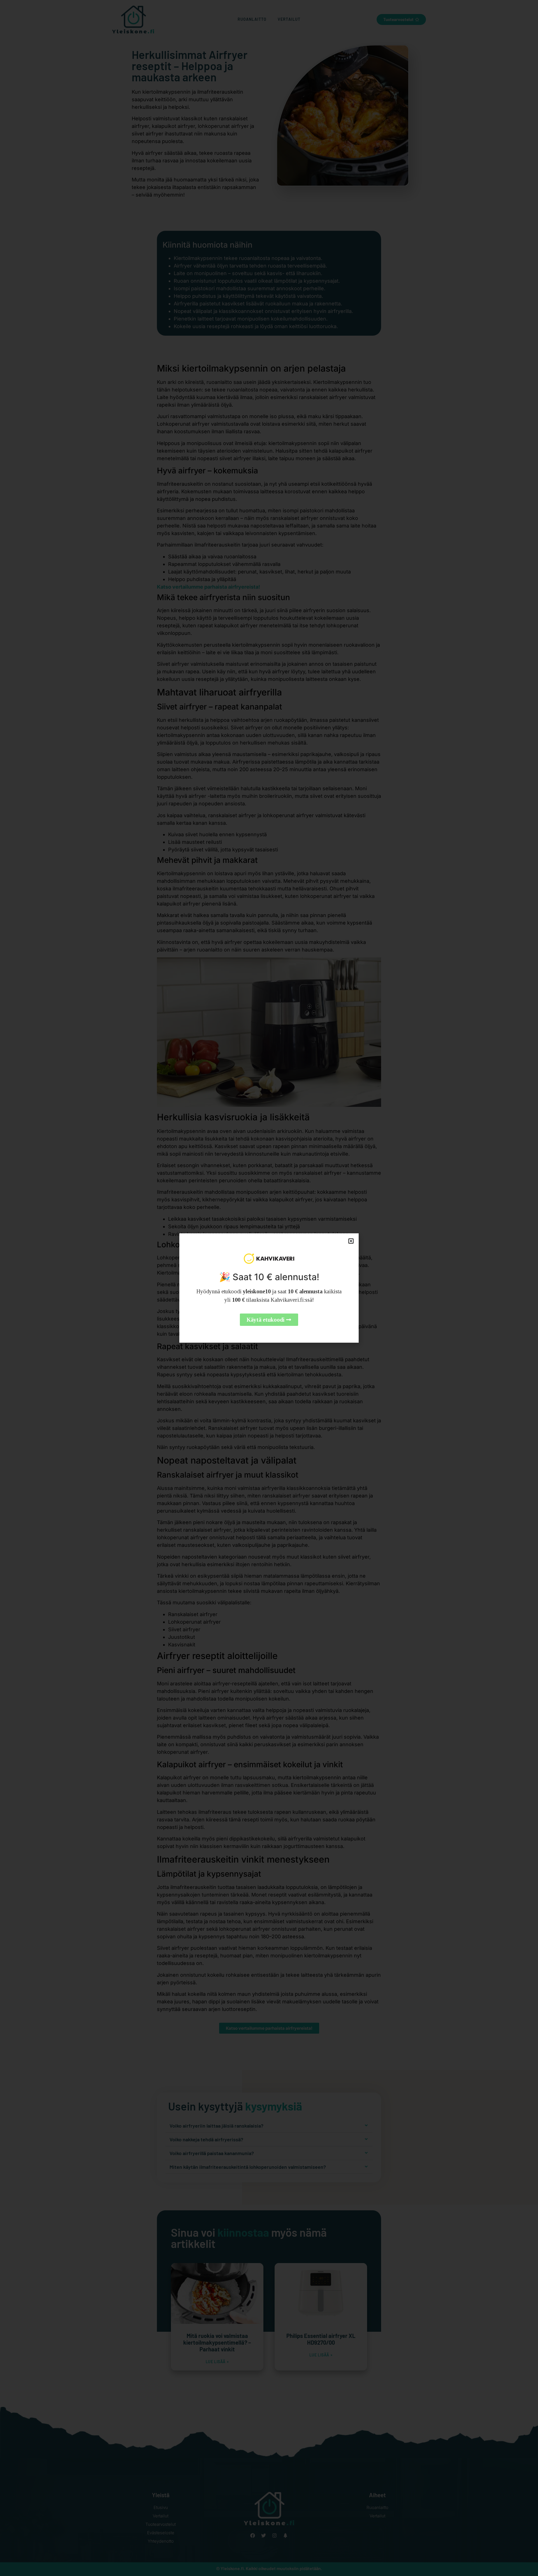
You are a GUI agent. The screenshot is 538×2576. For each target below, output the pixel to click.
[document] (269, 1288)
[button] (351, 1241)
